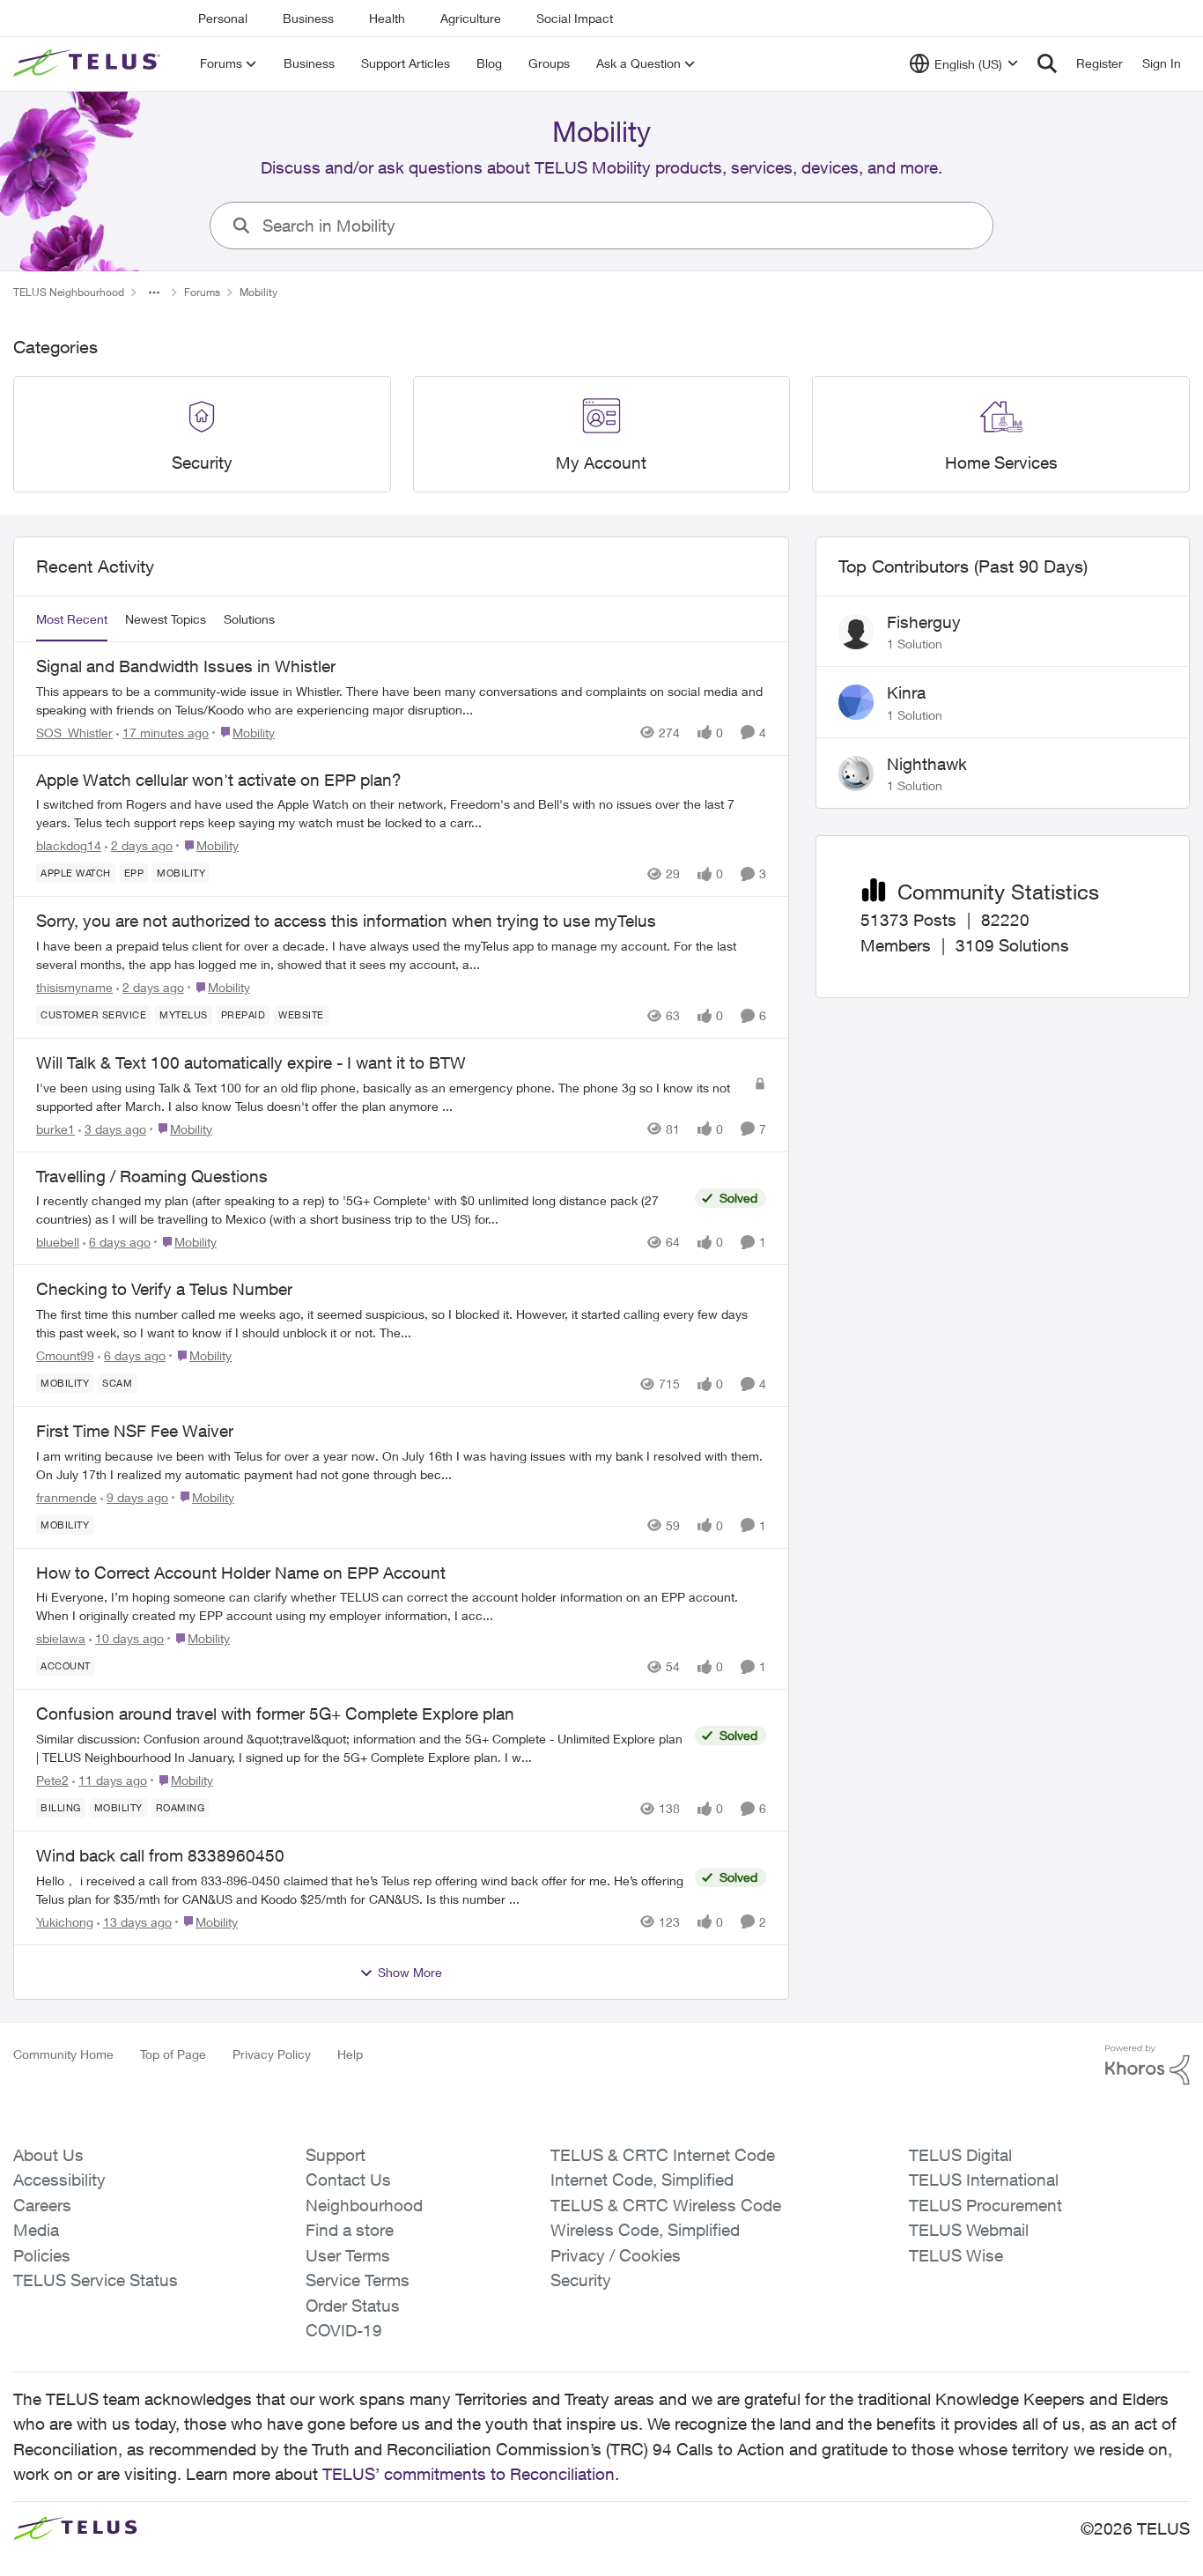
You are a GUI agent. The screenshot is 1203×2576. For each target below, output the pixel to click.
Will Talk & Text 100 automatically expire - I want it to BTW (251, 1062)
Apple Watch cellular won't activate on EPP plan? (219, 780)
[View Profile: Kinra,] (856, 702)
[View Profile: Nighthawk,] (856, 774)
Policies (42, 2255)
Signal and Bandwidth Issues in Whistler (186, 666)
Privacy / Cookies (616, 2255)
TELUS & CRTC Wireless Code (666, 2205)
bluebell (58, 1242)
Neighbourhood (364, 2205)
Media (36, 2230)
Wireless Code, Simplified (645, 2230)
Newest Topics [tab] (166, 619)
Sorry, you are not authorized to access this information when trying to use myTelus (346, 921)
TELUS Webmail (969, 2230)
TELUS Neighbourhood (69, 292)
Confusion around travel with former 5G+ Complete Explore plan (275, 1714)
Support (336, 2155)
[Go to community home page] (89, 63)
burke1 (55, 1129)
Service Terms (358, 2280)
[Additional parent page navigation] (154, 292)
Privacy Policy (272, 2054)
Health (387, 18)
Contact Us (348, 2180)
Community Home (63, 2054)
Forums (202, 292)
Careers (42, 2205)
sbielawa (61, 1638)
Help (350, 2054)
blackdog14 (69, 845)
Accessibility (59, 2180)
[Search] (1047, 63)
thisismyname (74, 987)
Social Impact (575, 18)
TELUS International (984, 2180)
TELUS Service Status (96, 2280)
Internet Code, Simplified (642, 2180)
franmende (66, 1497)
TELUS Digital (960, 2155)
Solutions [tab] (249, 619)
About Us (48, 2155)
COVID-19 (344, 2330)
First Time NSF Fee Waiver (135, 1431)
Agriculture (471, 18)
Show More (410, 1972)
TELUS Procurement (985, 2205)
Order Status (353, 2306)
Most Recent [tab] (72, 619)
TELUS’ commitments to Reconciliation (469, 2474)
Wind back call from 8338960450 (160, 1855)
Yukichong (65, 1922)
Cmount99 (65, 1355)
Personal (223, 18)
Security (581, 2280)
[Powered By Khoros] (1148, 2065)
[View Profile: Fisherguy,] (856, 632)
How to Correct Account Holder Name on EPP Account (241, 1573)
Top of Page (173, 2054)
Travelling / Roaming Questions (152, 1176)
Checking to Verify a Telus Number (164, 1289)
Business (308, 18)
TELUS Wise (956, 2255)
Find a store (350, 2230)
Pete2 (52, 1780)
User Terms (348, 2255)
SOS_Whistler (74, 733)
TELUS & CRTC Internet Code (663, 2155)
